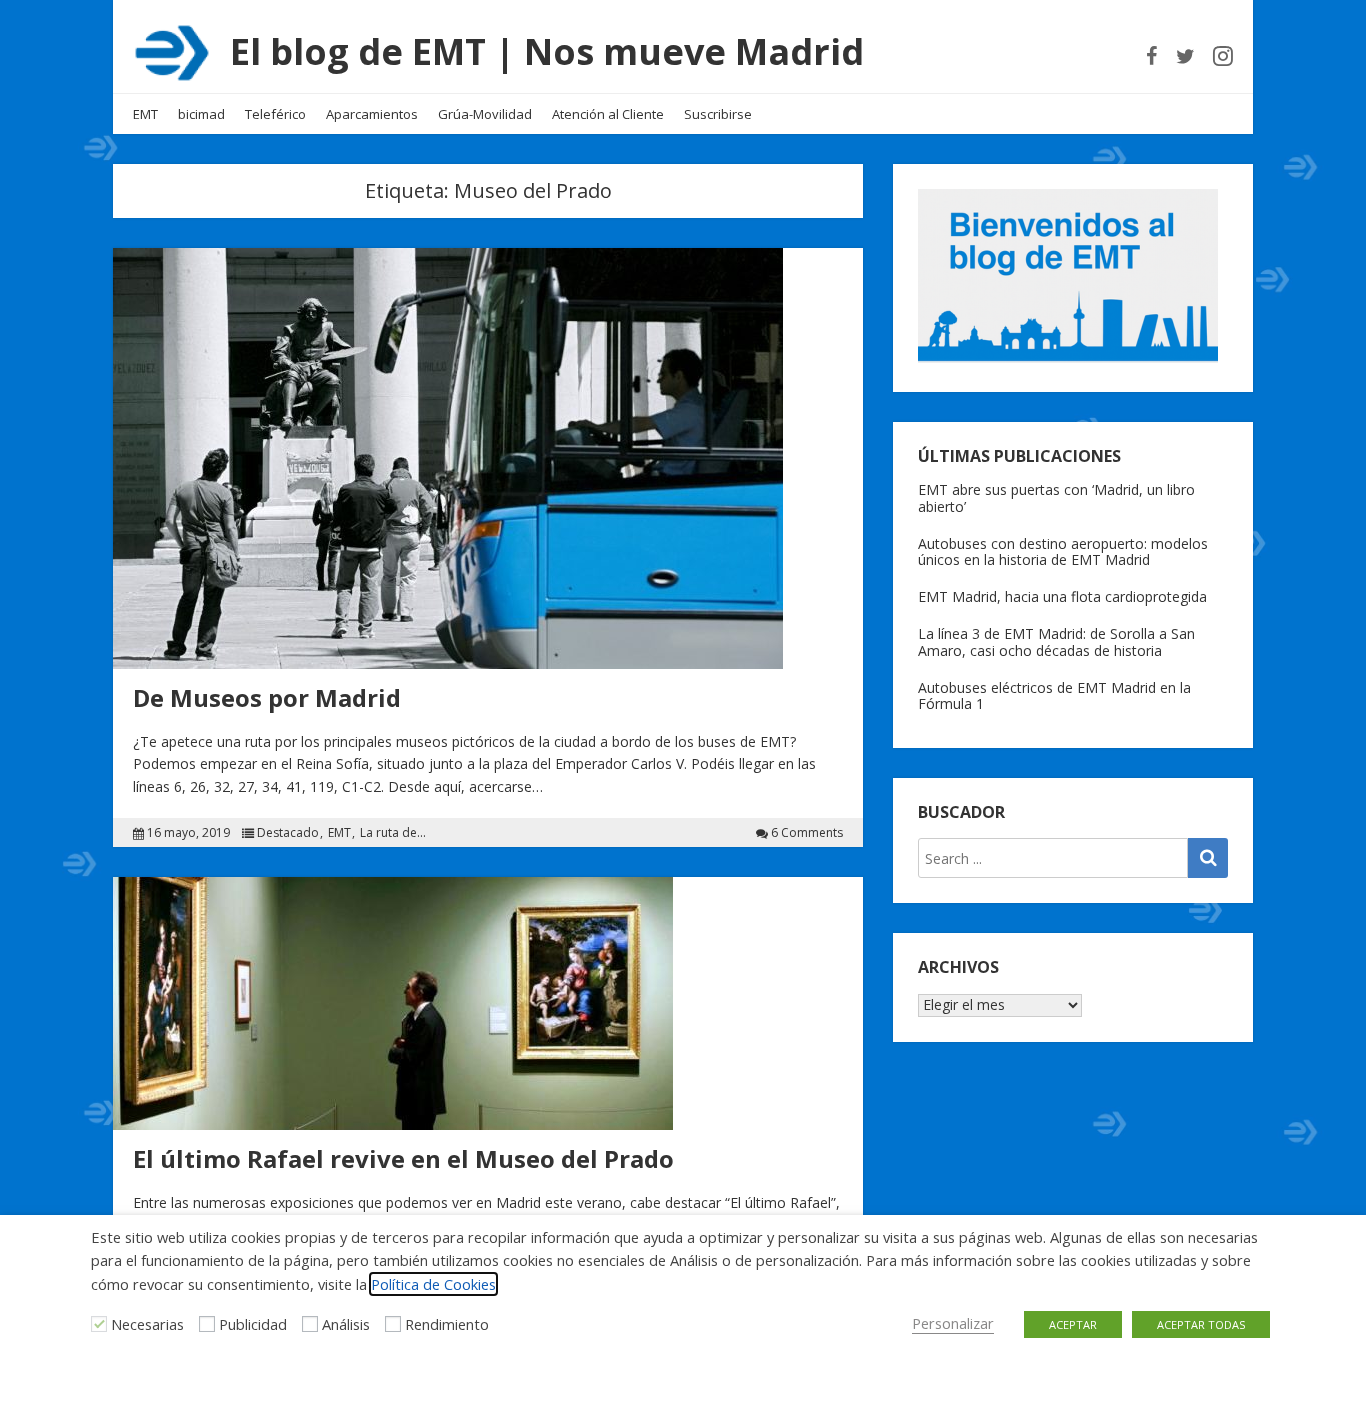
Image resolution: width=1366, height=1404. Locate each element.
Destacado (288, 833)
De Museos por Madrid (267, 697)
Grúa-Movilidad (485, 114)
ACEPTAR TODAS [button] (1201, 1324)
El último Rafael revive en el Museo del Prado (403, 1158)
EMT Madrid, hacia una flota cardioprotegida (1062, 596)
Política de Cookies (433, 1284)
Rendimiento (447, 1324)
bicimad (201, 114)
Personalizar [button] (953, 1323)
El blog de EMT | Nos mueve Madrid (547, 51)
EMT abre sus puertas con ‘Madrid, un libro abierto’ (1056, 498)
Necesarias (147, 1324)
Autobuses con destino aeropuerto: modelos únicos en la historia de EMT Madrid (1063, 552)
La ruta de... (393, 833)
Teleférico (275, 114)
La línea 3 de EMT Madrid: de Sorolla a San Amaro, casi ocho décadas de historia (1056, 642)
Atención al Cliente (608, 114)
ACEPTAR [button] (1073, 1324)
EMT (145, 114)
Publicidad (253, 1324)
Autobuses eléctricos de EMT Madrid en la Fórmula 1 (1054, 696)
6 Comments (807, 833)
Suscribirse (718, 114)
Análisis (346, 1324)
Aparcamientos (372, 114)
